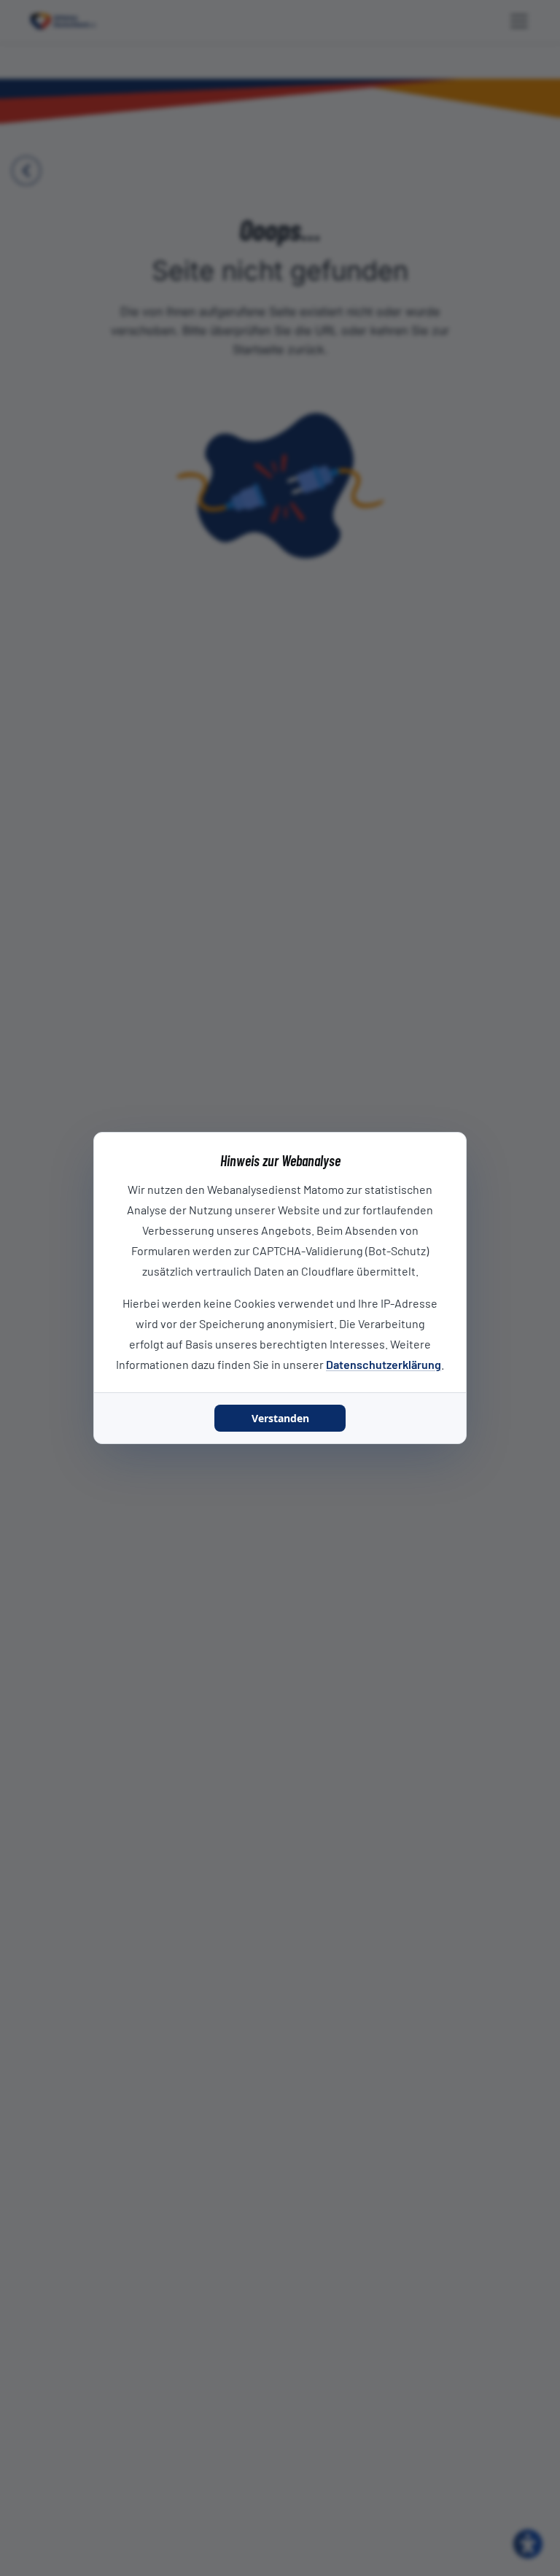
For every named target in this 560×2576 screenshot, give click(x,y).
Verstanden (280, 1418)
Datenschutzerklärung (384, 1364)
